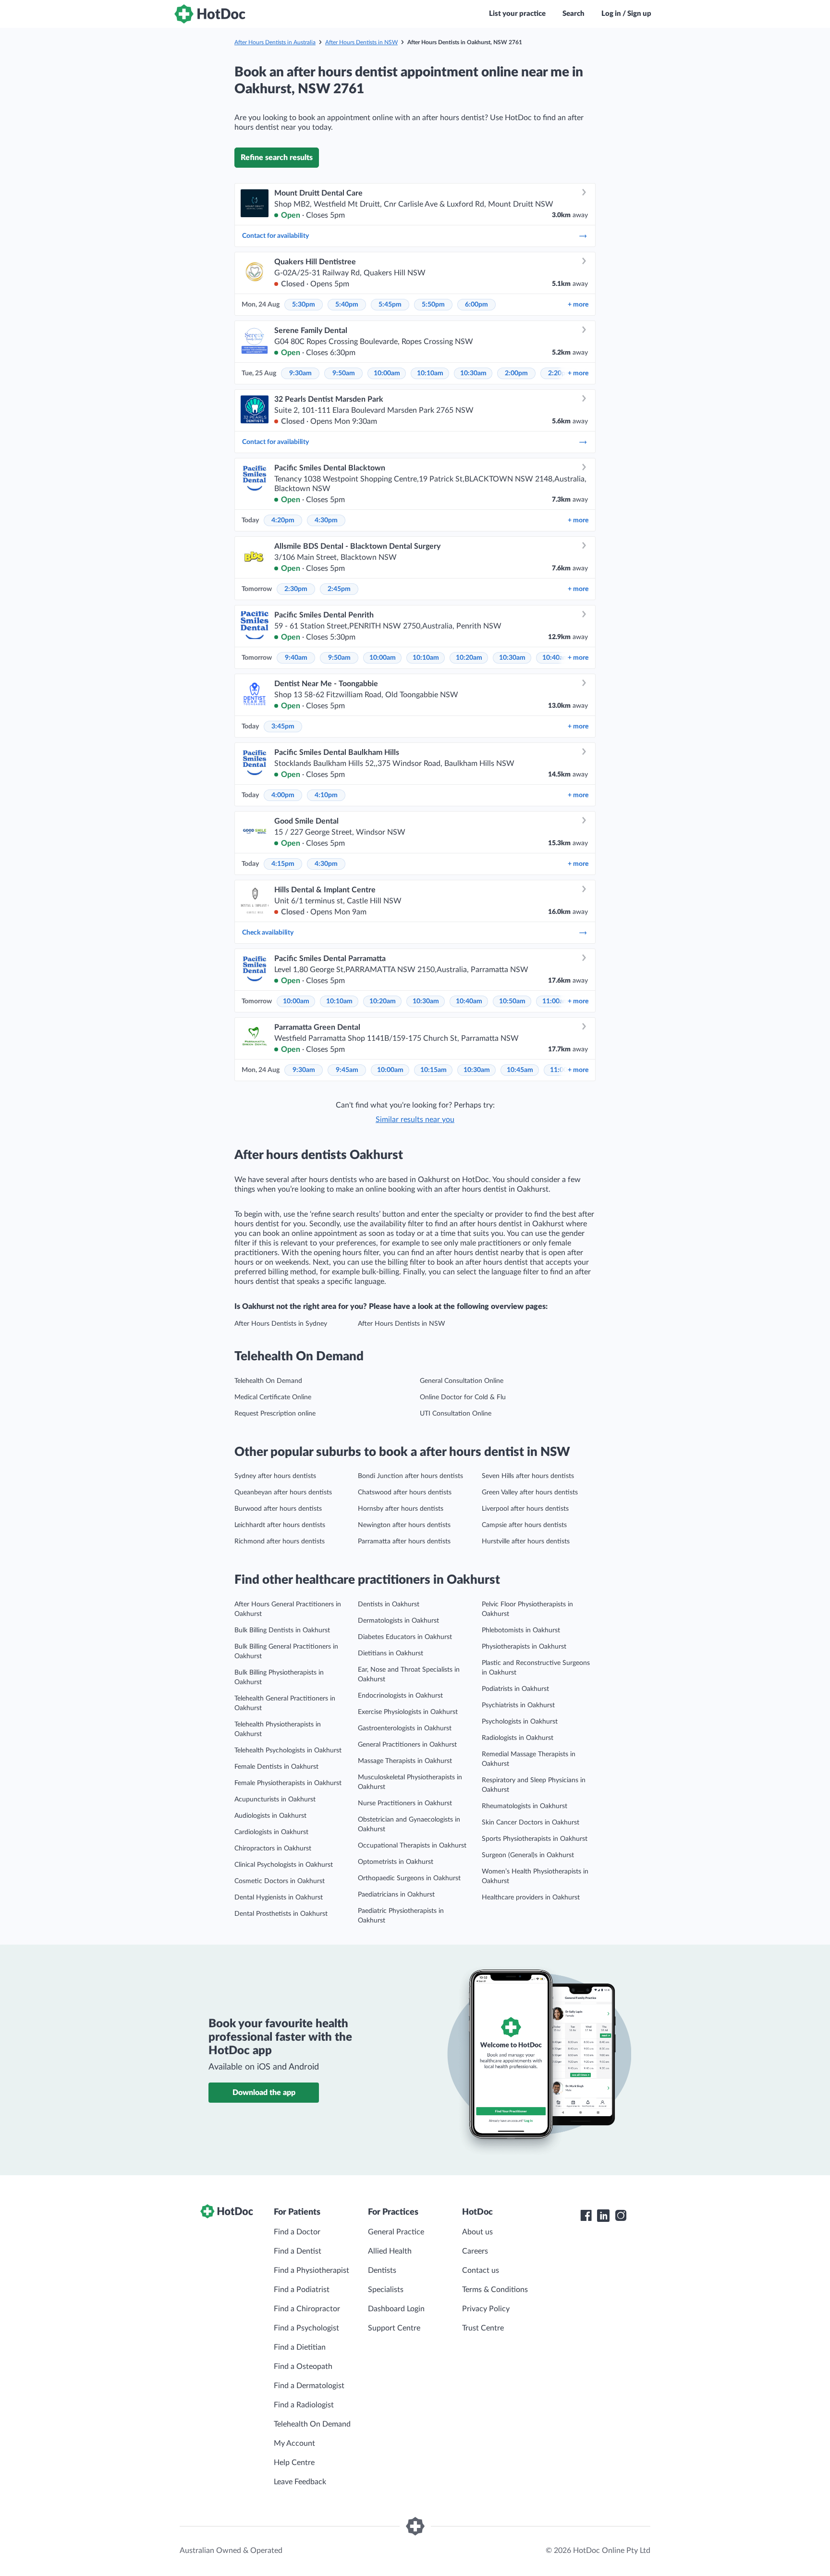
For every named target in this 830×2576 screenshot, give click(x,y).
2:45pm (339, 589)
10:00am (387, 373)
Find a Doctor (297, 2232)
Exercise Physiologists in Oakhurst (408, 1712)
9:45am (347, 1070)
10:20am (469, 658)
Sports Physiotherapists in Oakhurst (535, 1839)
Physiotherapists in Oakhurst (524, 1647)
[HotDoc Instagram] (621, 2216)
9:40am (296, 658)
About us (477, 2232)
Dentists (382, 2270)
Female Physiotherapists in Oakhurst (288, 1783)
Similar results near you (415, 1120)
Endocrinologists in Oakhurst (400, 1696)
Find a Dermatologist (309, 2386)
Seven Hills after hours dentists (528, 1476)
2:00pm (516, 373)
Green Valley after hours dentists (530, 1492)
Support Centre (394, 2328)
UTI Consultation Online (456, 1414)
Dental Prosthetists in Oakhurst (281, 1914)
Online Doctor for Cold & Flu (463, 1397)
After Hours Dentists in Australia (275, 42)
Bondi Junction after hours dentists (410, 1476)
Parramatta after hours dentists (404, 1541)
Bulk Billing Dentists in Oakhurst (282, 1630)
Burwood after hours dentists (278, 1509)
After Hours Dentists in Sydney (281, 1324)
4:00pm (283, 795)
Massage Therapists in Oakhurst (405, 1761)
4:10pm (326, 795)
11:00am (555, 1001)
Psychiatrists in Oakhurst (518, 1705)
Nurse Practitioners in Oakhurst (405, 1803)
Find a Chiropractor (307, 2309)
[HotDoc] (210, 14)
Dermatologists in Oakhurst (398, 1621)
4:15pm (283, 864)
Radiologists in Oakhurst (518, 1738)
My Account (294, 2443)
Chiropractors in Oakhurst (273, 1849)
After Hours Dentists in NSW (361, 42)
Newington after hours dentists (404, 1525)
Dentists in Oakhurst (389, 1604)
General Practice (396, 2232)
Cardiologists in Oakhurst (271, 1832)
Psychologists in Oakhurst (520, 1722)
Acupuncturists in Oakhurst (275, 1800)
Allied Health (390, 2251)
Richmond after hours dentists (280, 1541)
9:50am (344, 373)
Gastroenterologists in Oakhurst (405, 1728)
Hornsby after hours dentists (401, 1509)
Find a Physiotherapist (311, 2270)
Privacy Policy (486, 2309)
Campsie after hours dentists (524, 1525)
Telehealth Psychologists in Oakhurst (288, 1750)
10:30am (473, 373)
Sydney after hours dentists (275, 1476)
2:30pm (296, 589)
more (578, 305)
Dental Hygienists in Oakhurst (279, 1898)
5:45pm (390, 305)
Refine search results (277, 158)
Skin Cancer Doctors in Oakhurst (531, 1823)
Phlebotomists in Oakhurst (521, 1630)
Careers (475, 2251)
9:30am (300, 373)
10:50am (512, 1001)
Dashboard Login (396, 2309)
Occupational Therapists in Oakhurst (412, 1846)
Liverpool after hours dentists (525, 1509)
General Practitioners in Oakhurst (407, 1745)
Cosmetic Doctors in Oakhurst (280, 1881)
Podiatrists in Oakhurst (515, 1689)
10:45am (520, 1070)
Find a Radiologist (304, 2405)
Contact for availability (275, 236)
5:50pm (433, 305)
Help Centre (294, 2463)
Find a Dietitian (300, 2347)
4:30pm (326, 520)
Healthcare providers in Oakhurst (531, 1898)
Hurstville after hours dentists (526, 1541)
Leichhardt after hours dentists (280, 1525)
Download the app (264, 2093)
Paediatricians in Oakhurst (396, 1895)
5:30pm (304, 305)
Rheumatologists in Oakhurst (525, 1806)
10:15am (433, 1070)
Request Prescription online (275, 1414)
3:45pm (283, 727)
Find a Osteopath (303, 2366)
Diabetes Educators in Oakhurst (405, 1637)
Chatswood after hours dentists (405, 1492)
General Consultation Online (462, 1381)
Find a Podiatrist (302, 2290)
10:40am (555, 658)
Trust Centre (483, 2328)
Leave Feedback (300, 2482)
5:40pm (347, 305)
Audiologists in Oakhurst (270, 1816)
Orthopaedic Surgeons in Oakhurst (409, 1878)
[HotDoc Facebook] (586, 2216)
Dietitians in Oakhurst (391, 1653)
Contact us (481, 2270)
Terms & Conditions (495, 2290)
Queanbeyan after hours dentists (283, 1492)
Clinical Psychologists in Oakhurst (284, 1865)
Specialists (386, 2290)
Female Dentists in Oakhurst (276, 1767)
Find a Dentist (298, 2251)
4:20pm (283, 520)
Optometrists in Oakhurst (396, 1862)
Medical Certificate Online (273, 1397)
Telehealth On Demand (268, 1381)
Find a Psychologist (306, 2328)
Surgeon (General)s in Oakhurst (528, 1855)
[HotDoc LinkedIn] (603, 2216)
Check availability (268, 933)
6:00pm (476, 305)
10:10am (430, 373)
